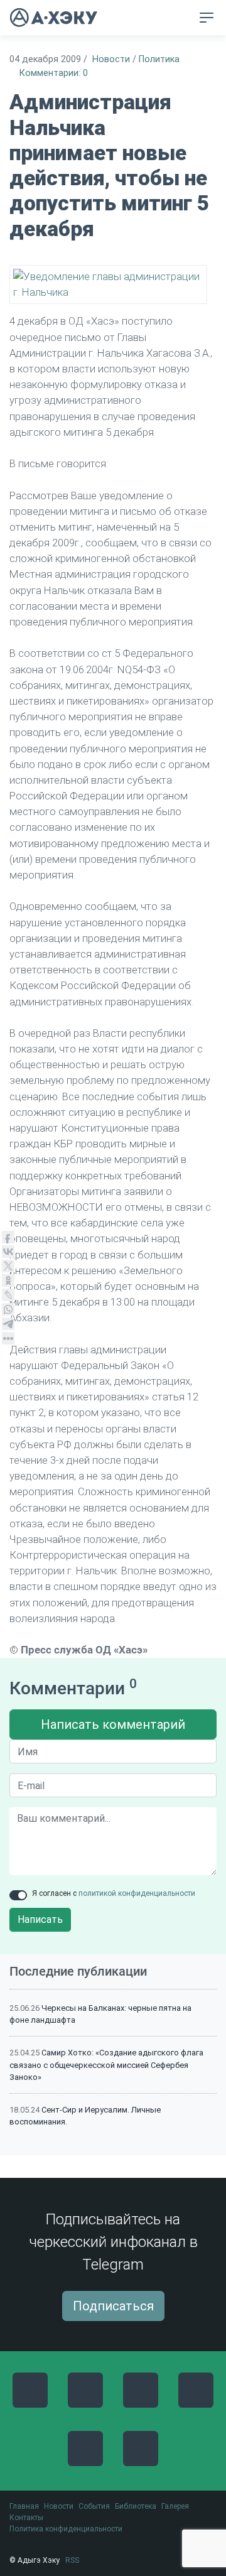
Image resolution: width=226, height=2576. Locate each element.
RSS (72, 2560)
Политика (159, 59)
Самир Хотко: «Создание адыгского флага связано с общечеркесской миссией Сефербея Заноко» (106, 2065)
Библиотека (136, 2506)
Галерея (175, 2506)
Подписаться (113, 2306)
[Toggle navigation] (207, 18)
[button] (183, 18)
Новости (111, 59)
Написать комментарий (113, 1724)
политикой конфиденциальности (137, 1893)
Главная (24, 2506)
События (94, 2506)
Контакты (26, 2518)
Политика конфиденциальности (66, 2529)
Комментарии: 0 (54, 73)
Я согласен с (114, 1893)
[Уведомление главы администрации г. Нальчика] (108, 284)
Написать (40, 1919)
